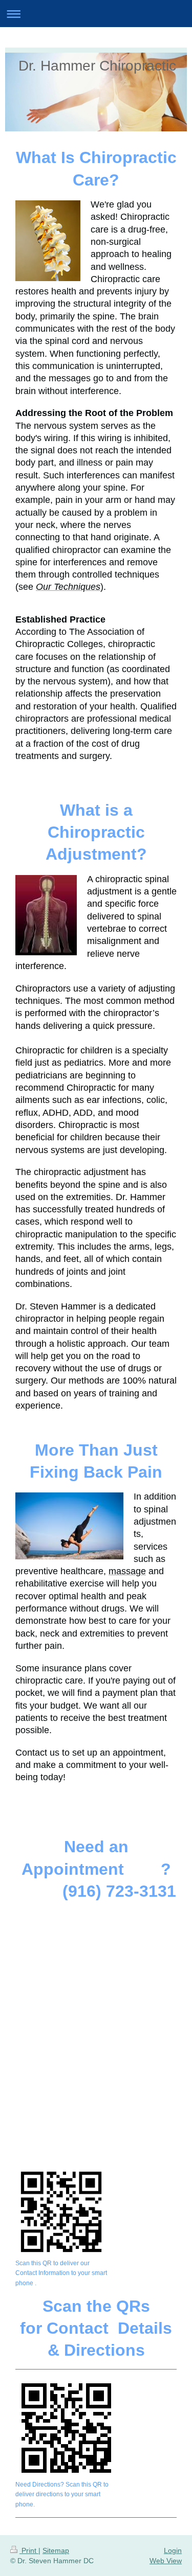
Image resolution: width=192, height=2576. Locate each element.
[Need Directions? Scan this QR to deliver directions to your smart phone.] (67, 2428)
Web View (166, 2561)
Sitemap (56, 2550)
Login (173, 2550)
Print (29, 2550)
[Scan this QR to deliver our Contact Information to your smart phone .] (61, 2212)
